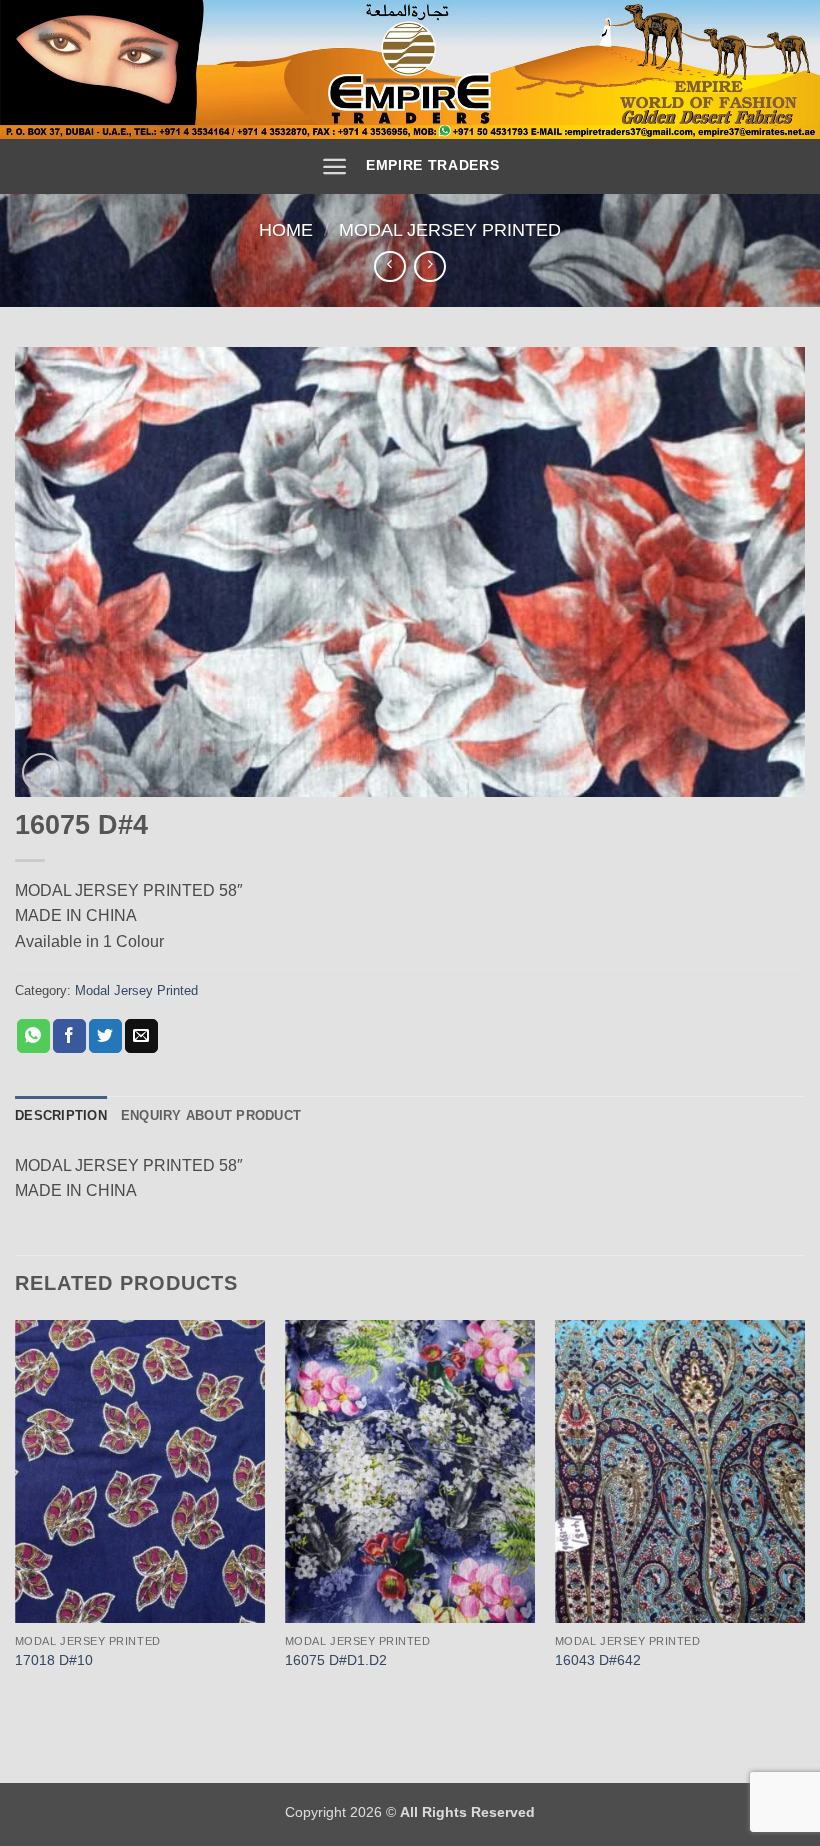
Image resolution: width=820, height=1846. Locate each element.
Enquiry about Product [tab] (211, 1115)
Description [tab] (61, 1115)
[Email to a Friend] (141, 1036)
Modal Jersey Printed (450, 229)
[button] (334, 166)
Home (286, 229)
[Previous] (16, 1515)
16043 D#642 (598, 1660)
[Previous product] (429, 266)
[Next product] (389, 266)
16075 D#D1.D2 (336, 1660)
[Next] (804, 1515)
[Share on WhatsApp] (33, 1036)
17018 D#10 (54, 1660)
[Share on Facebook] (69, 1036)
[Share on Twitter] (105, 1036)
